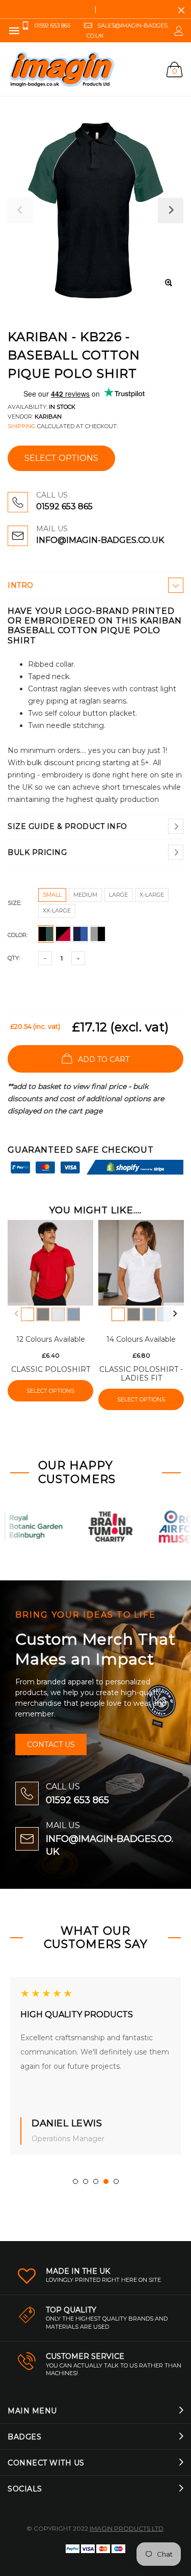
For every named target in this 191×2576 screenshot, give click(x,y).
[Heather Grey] (58, 1314)
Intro (21, 585)
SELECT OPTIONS (61, 458)
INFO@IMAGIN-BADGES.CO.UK (100, 540)
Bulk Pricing (37, 852)
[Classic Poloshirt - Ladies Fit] (141, 1263)
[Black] (43, 1314)
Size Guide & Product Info (67, 826)
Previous (16, 1314)
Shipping (22, 426)
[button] (75, 2181)
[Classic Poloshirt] (50, 1263)
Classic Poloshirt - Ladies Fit (141, 1374)
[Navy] (73, 1314)
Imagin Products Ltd (127, 2528)
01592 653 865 (64, 506)
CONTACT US (51, 1745)
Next (175, 1314)
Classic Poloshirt (51, 1369)
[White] (28, 1314)
